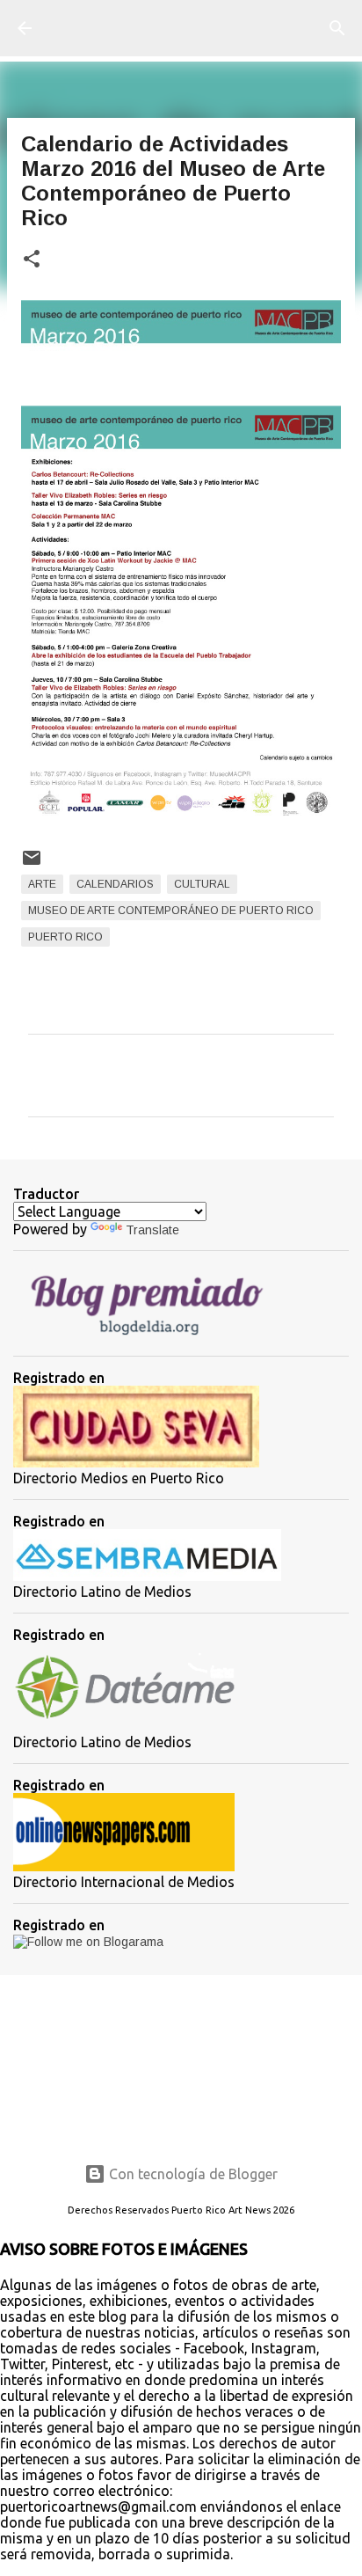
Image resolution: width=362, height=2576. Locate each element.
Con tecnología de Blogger (192, 2174)
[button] (32, 260)
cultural (202, 884)
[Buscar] (337, 28)
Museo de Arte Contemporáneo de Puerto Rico (171, 911)
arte (42, 884)
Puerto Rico (65, 937)
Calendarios (115, 884)
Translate (152, 1230)
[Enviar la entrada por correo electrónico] (32, 865)
